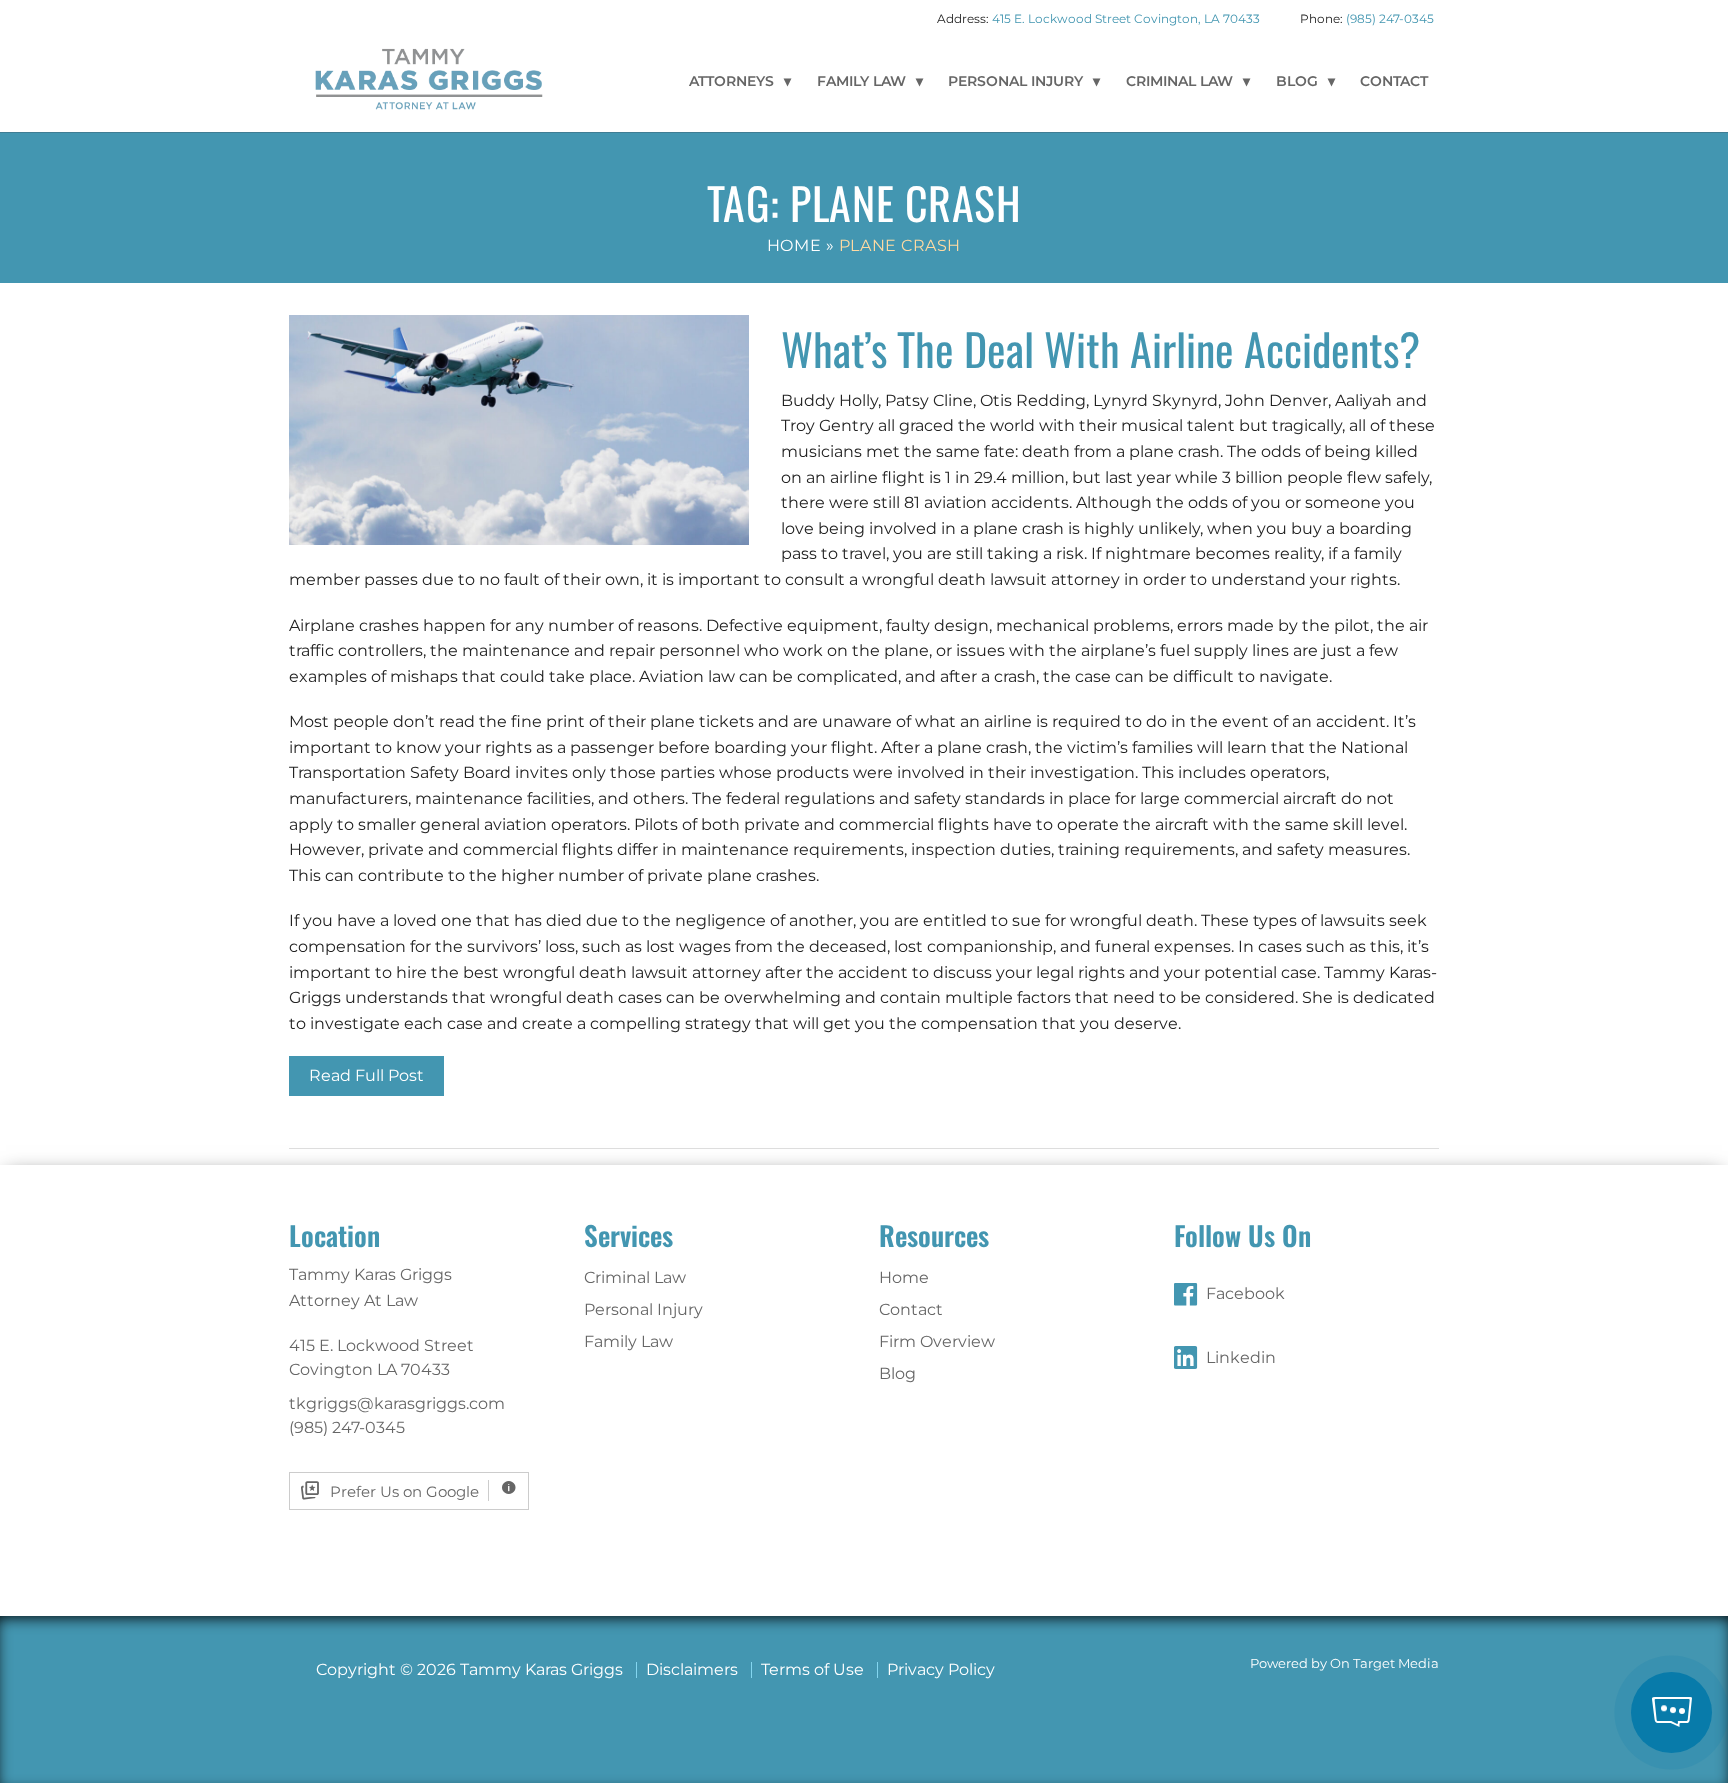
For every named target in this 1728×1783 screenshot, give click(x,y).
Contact (1394, 81)
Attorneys (731, 81)
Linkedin (1241, 1357)
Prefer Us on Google (404, 1491)
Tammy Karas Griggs (429, 78)
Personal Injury (1015, 81)
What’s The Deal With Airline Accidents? (1100, 348)
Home (794, 245)
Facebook (1245, 1293)
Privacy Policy (941, 1669)
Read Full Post (366, 1075)
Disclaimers (692, 1669)
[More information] (508, 1490)
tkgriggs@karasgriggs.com (397, 1403)
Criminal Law (1179, 81)
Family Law (861, 81)
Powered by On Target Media (1344, 1663)
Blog (1297, 81)
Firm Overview (937, 1341)
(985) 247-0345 (1390, 18)
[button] (1671, 1712)
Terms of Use (812, 1669)
